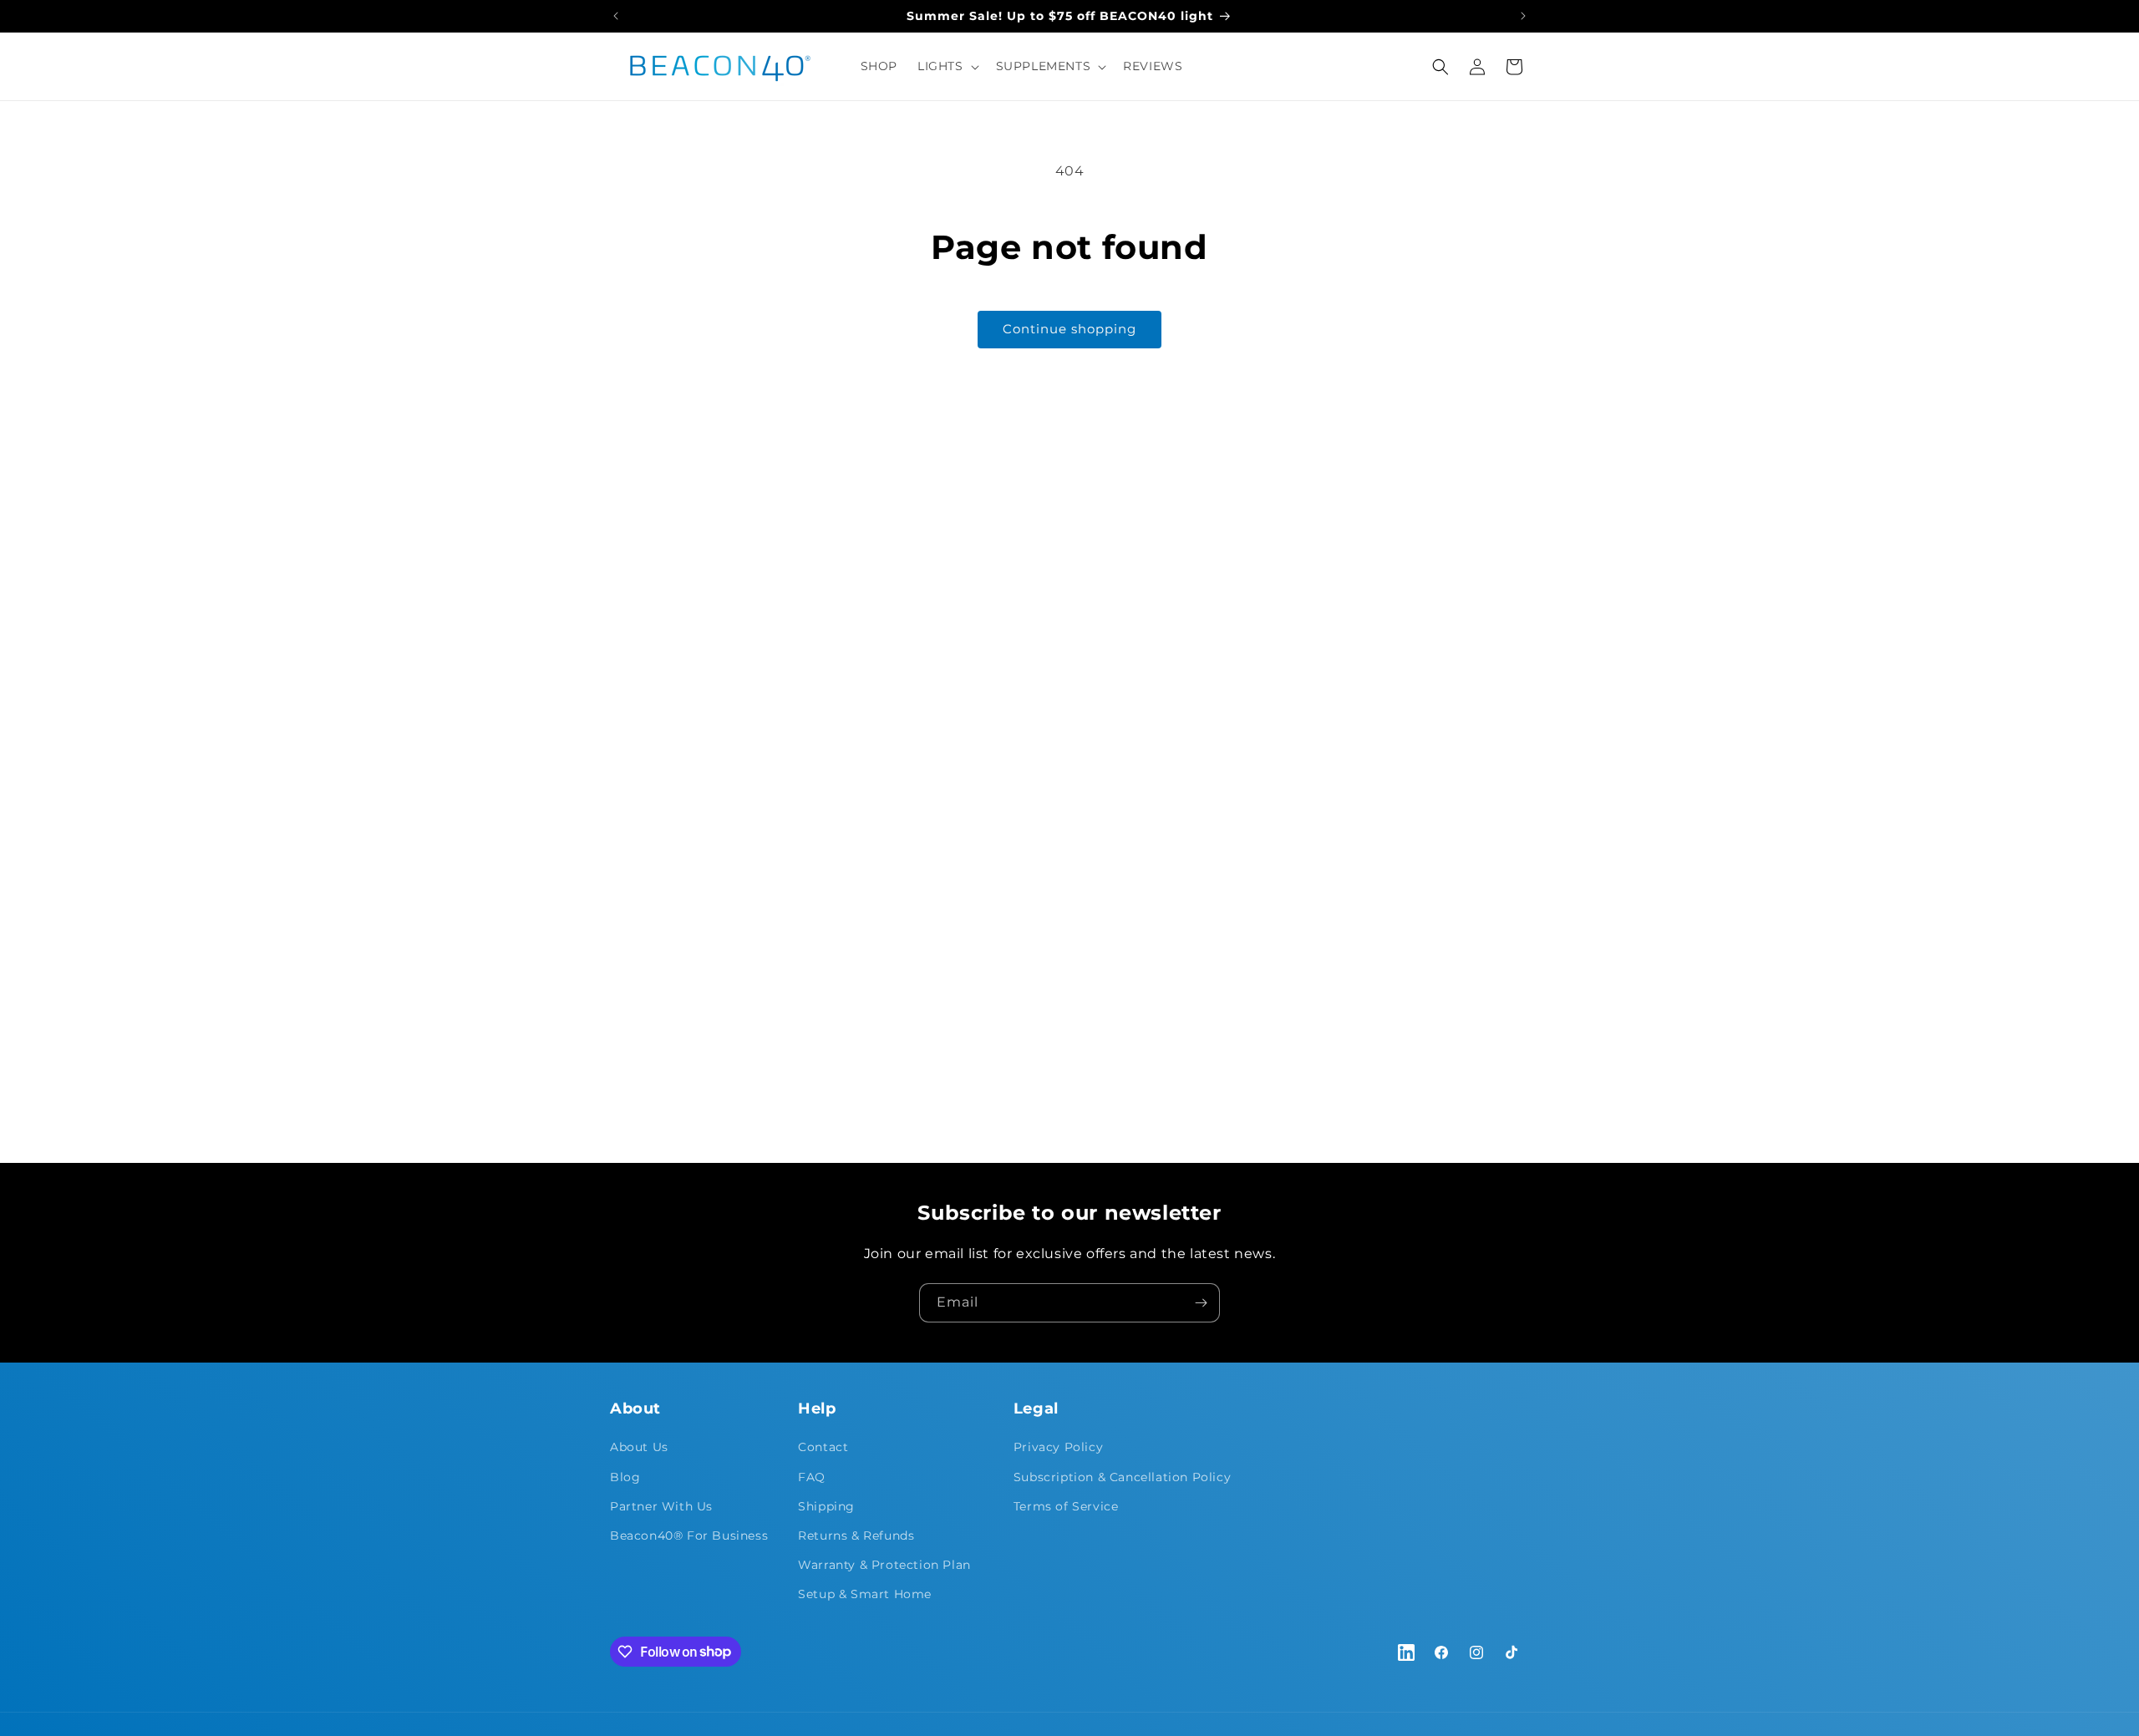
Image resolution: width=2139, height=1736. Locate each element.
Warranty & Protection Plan (884, 1565)
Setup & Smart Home (865, 1594)
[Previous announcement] (616, 16)
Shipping (826, 1506)
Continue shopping (1069, 329)
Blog (625, 1477)
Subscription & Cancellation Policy (1122, 1477)
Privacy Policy (1058, 1447)
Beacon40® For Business (689, 1535)
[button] (947, 66)
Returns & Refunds (856, 1535)
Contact (823, 1447)
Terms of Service (1066, 1506)
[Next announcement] (1523, 16)
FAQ (812, 1477)
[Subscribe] (1201, 1303)
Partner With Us (661, 1506)
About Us (639, 1447)
